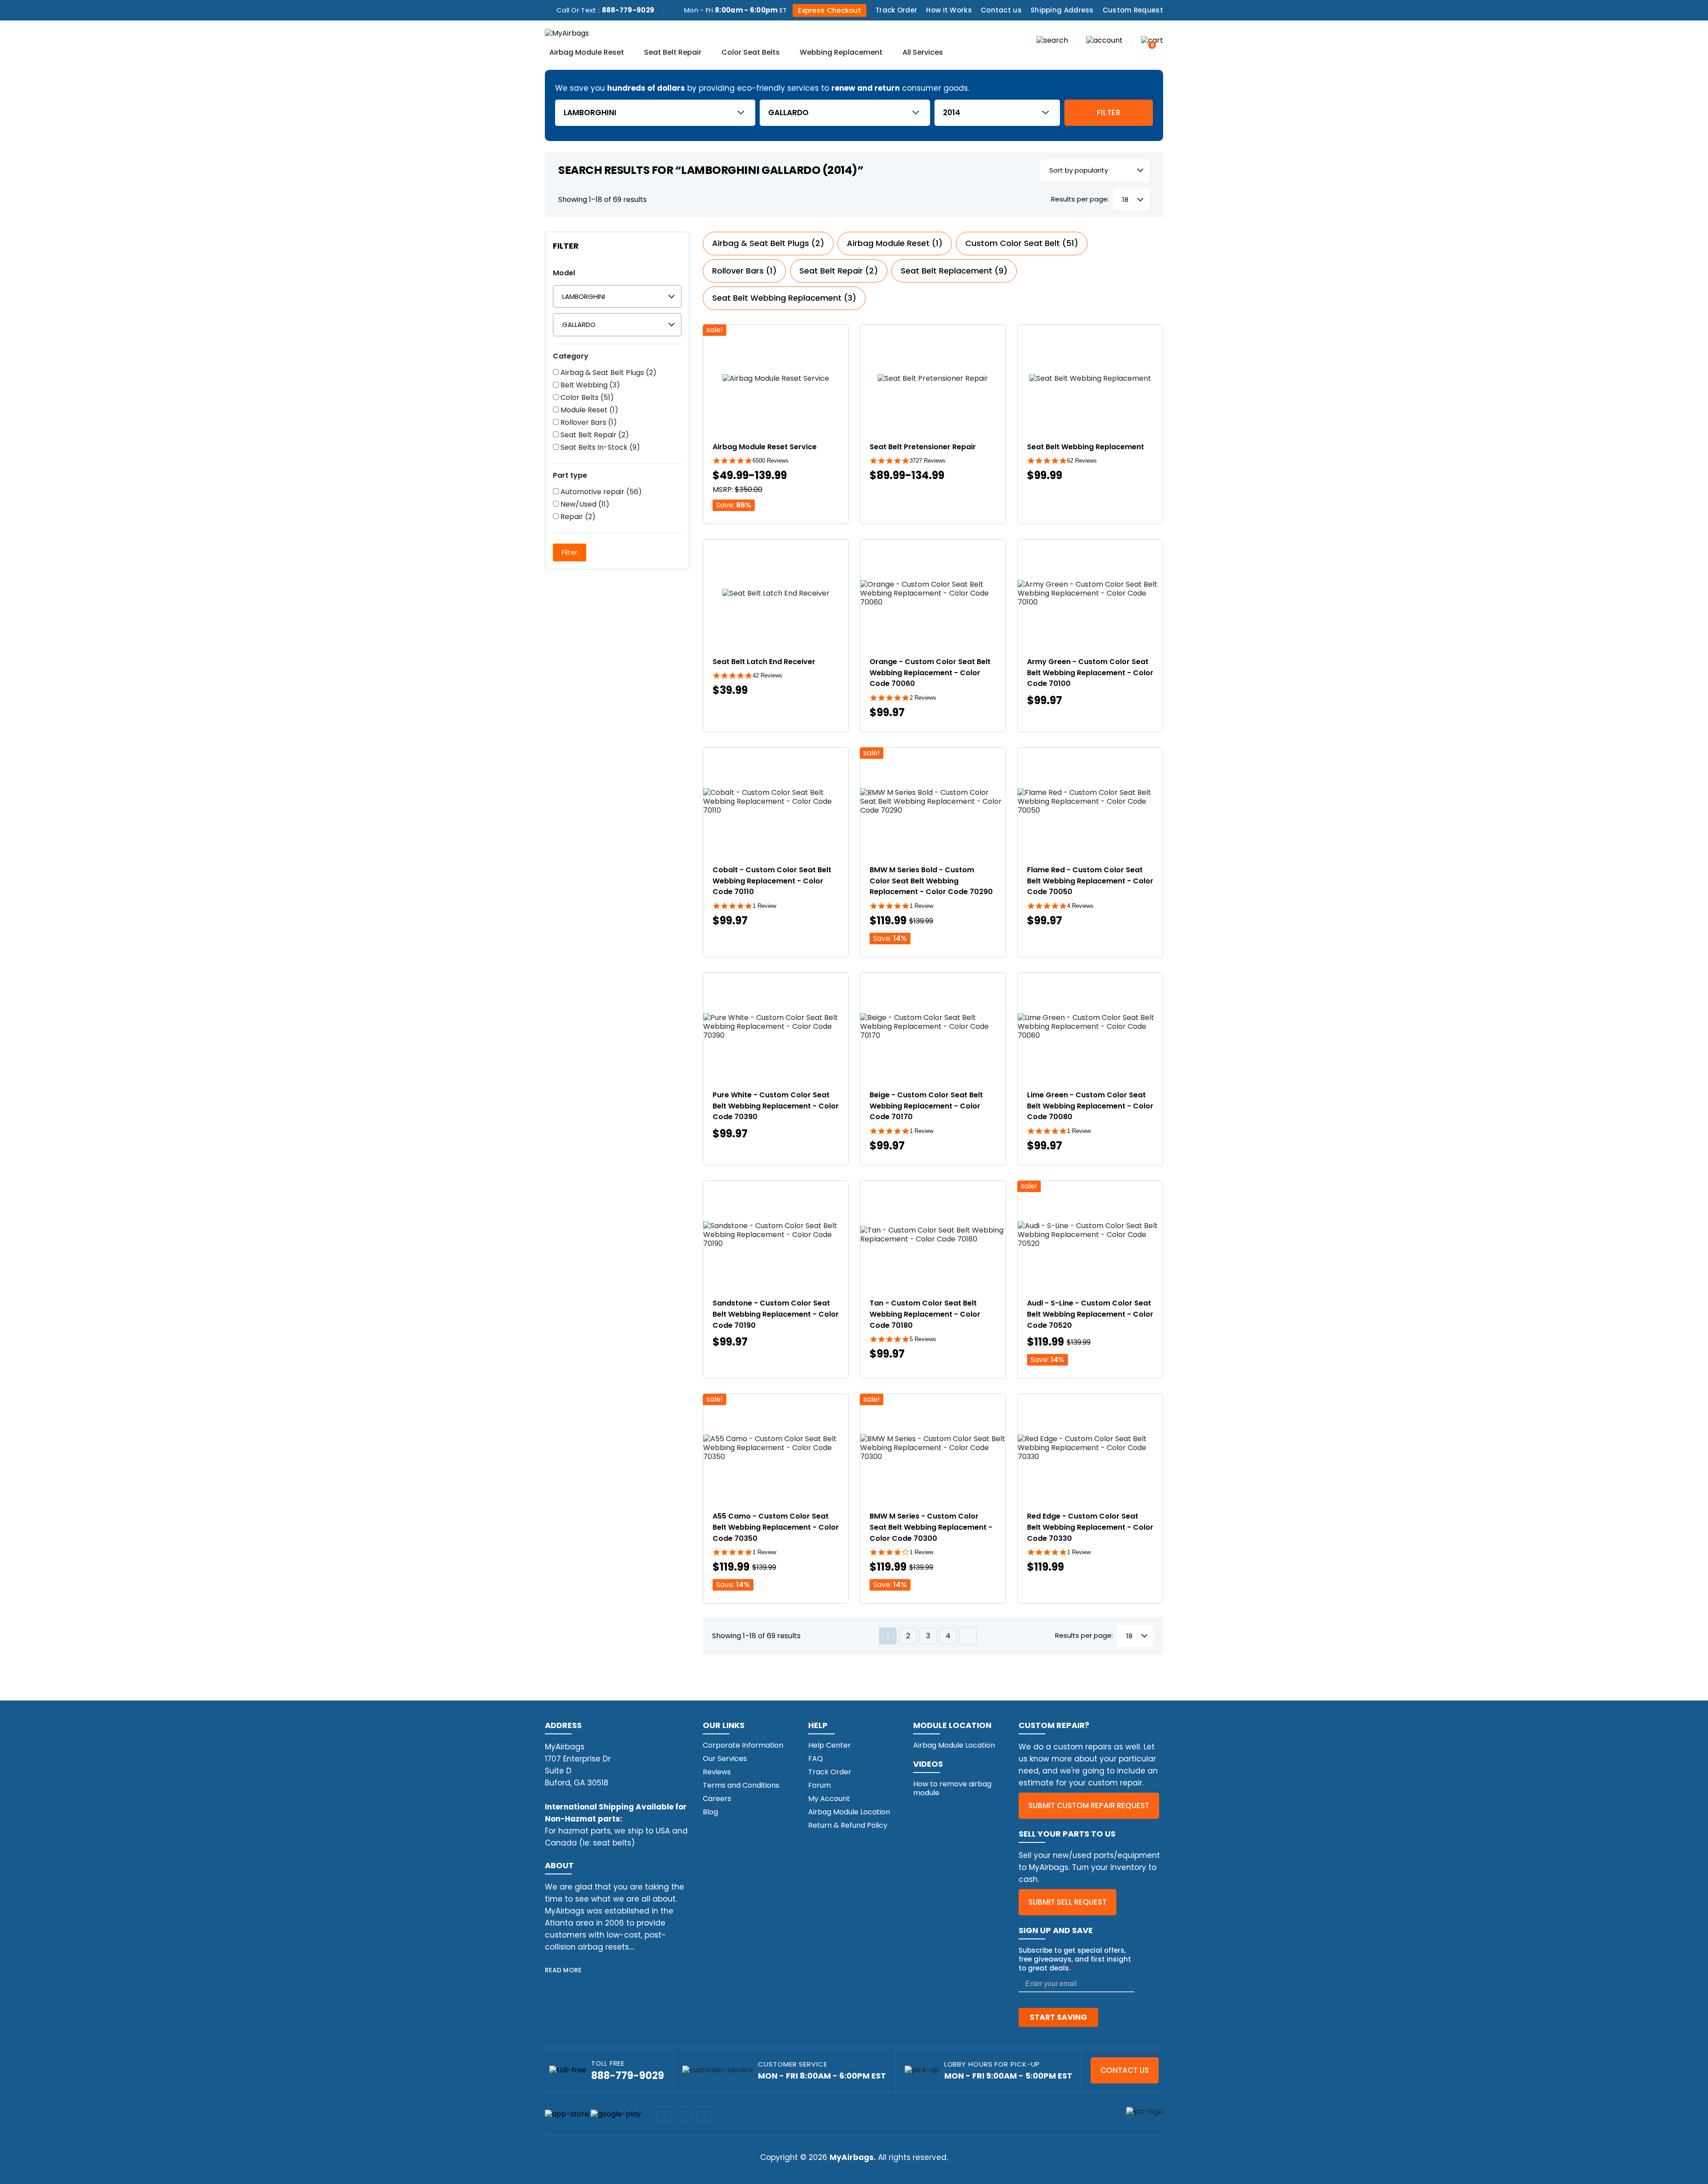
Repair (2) (577, 517)
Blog (710, 1812)
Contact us (1001, 10)
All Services (923, 53)
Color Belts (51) (586, 398)
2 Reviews (923, 698)
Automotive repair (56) (600, 492)
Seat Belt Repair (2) (594, 435)
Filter (1109, 113)
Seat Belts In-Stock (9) (599, 447)
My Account (829, 1799)
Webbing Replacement (841, 53)
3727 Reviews (928, 461)
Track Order (896, 10)
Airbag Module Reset (587, 53)
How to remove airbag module (952, 1788)
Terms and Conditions (741, 1785)
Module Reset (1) (588, 410)
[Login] (1104, 40)
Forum (820, 1785)
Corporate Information (743, 1745)
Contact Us (1125, 2070)
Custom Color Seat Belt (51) (1022, 243)
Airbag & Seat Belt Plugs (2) (608, 373)
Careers (717, 1799)
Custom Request (1133, 10)
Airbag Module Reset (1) (895, 243)
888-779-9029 (628, 10)
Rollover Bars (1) (588, 423)
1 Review (764, 906)
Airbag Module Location (849, 1812)
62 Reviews (1082, 461)
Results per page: (1080, 199)
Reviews (717, 1772)
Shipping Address (1062, 10)
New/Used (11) (584, 504)
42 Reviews (767, 675)
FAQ (816, 1759)
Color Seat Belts (751, 53)
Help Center (830, 1745)
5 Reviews (923, 1339)
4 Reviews (1080, 906)
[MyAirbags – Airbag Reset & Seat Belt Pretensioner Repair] (567, 33)
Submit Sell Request (1067, 1902)
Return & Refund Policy (848, 1825)
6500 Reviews (771, 461)
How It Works (949, 10)
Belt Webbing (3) (589, 385)
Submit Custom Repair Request (1089, 1805)
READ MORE (563, 1970)
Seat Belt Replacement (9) (954, 271)
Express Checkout (830, 10)
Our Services (725, 1759)
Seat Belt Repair (673, 53)
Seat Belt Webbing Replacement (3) (784, 298)
